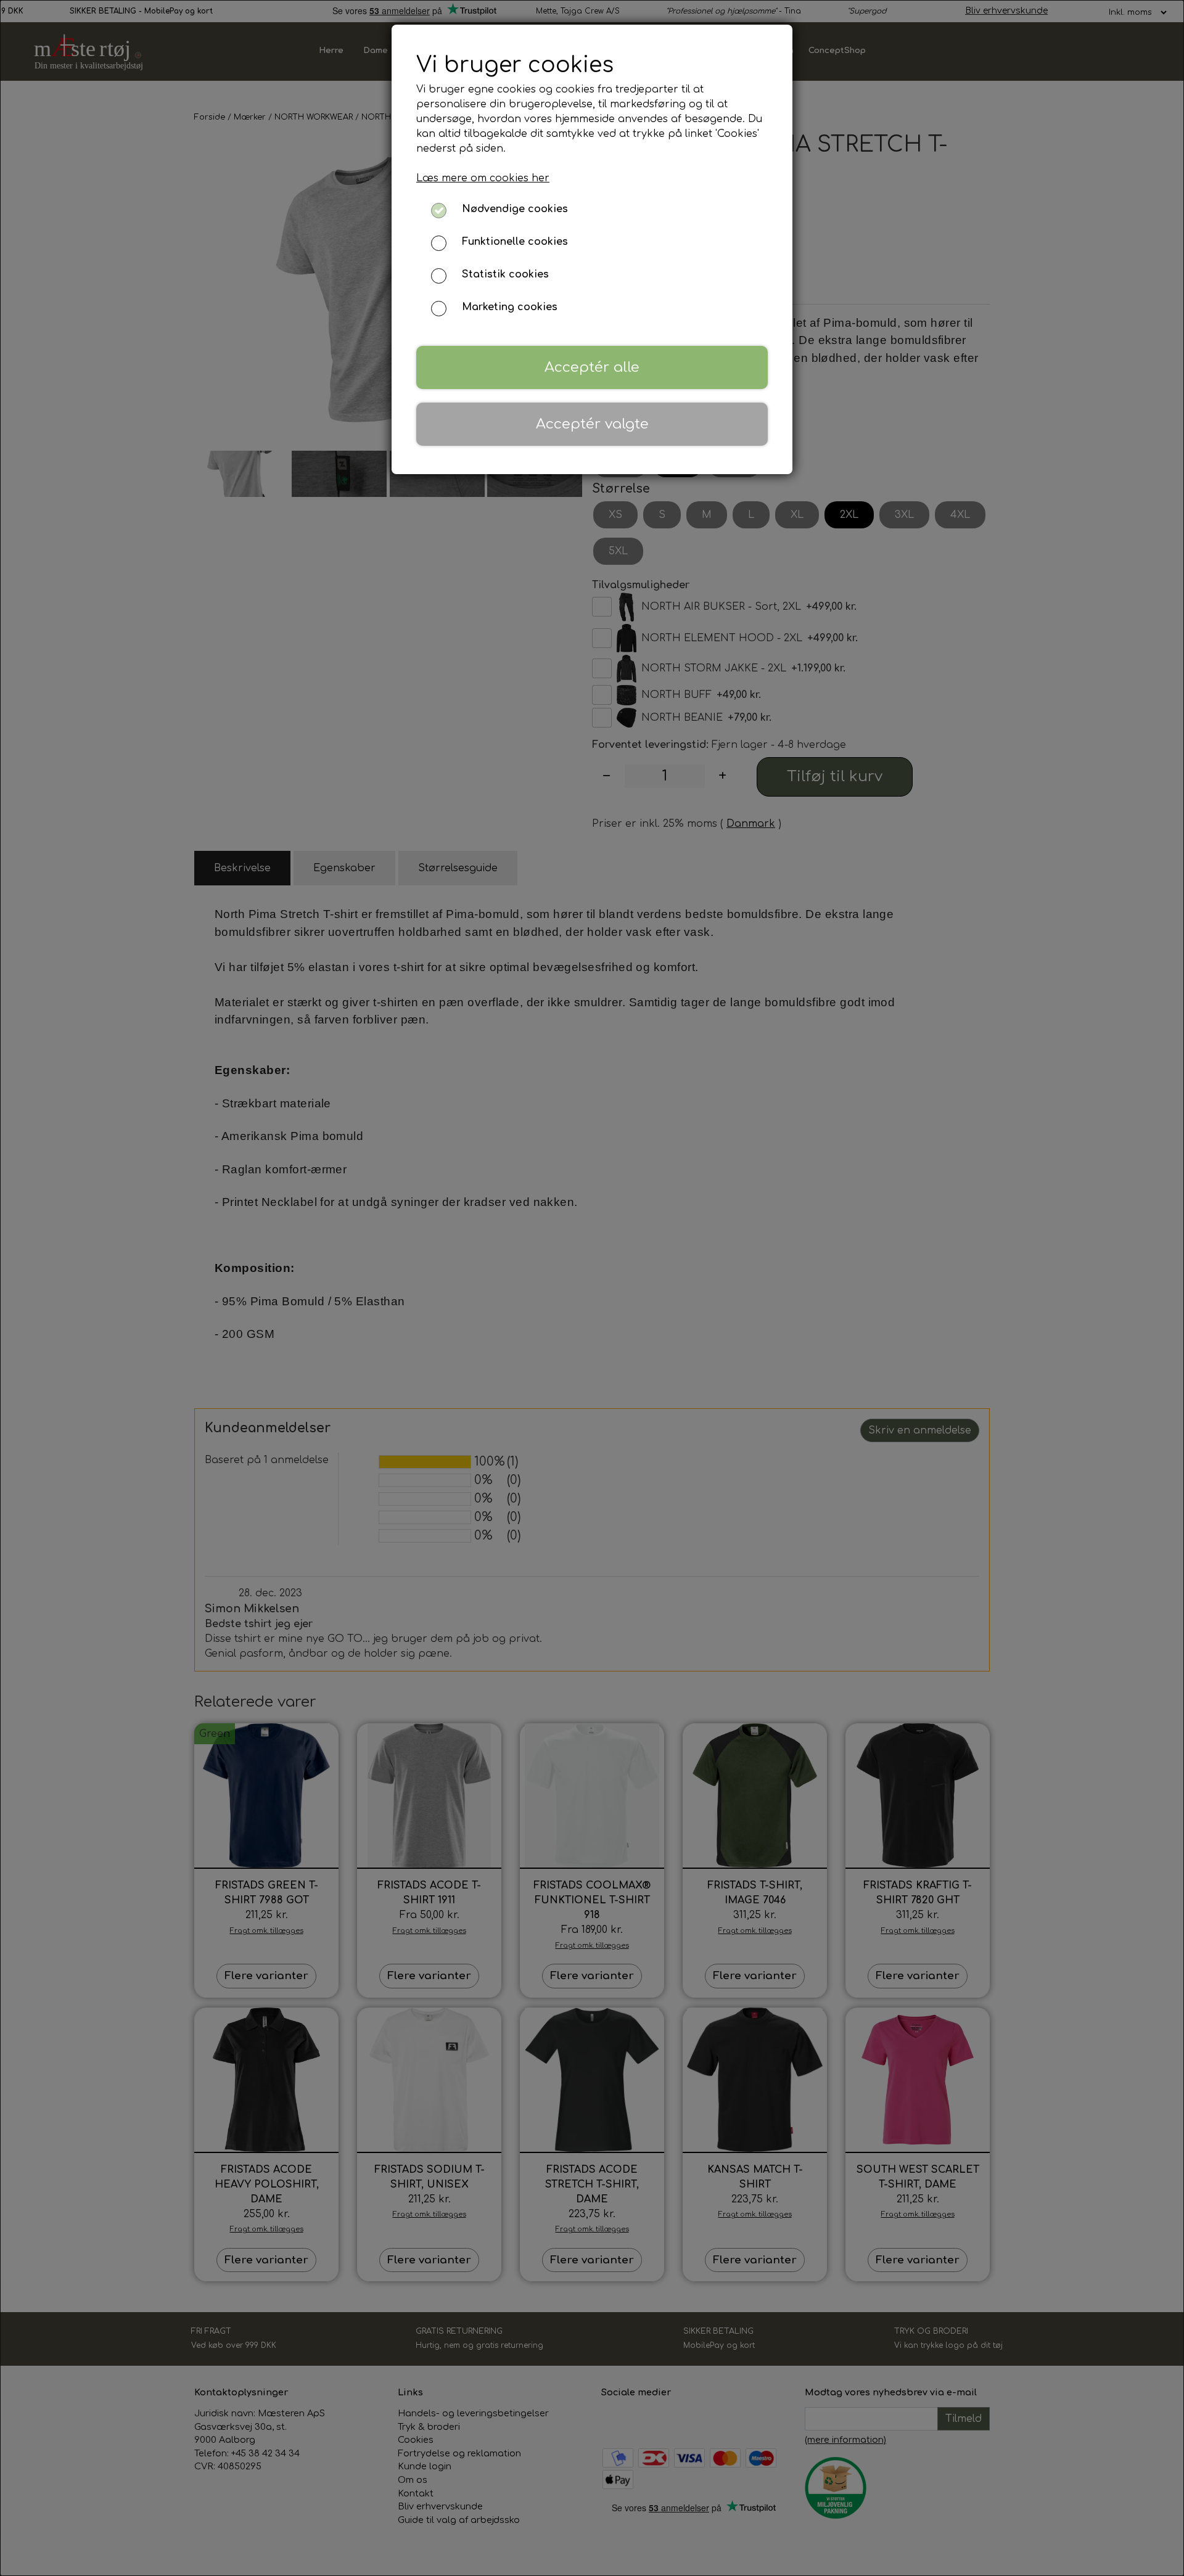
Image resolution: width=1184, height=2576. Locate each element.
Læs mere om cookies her (483, 178)
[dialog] (592, 1288)
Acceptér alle (592, 367)
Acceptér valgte (592, 424)
